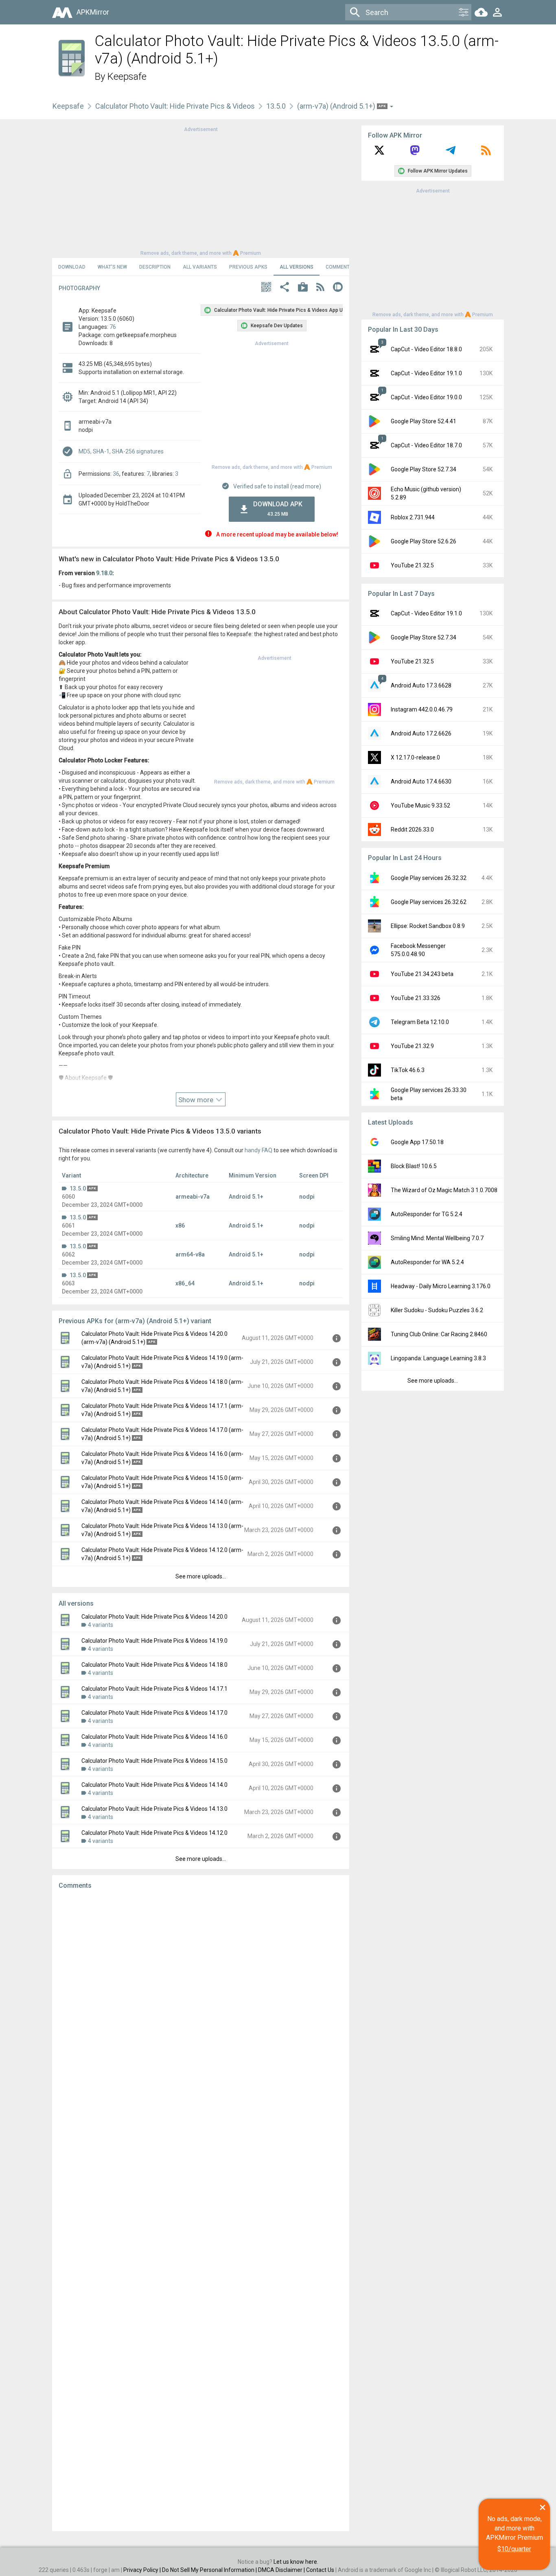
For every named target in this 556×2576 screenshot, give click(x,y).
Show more (197, 1100)
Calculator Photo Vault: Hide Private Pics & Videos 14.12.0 (154, 1833)
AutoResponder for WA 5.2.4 (427, 1262)
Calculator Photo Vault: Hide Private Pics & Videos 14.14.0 (154, 1785)
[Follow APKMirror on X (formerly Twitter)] (379, 153)
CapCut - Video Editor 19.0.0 (426, 397)
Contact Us (320, 2570)
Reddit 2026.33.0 (412, 829)
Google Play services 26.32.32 (429, 878)
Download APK (278, 509)
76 (113, 327)
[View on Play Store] (303, 288)
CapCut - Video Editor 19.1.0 (426, 373)
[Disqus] (201, 2211)
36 (116, 474)
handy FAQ (258, 1150)
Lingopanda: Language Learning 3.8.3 (438, 1358)
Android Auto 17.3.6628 (421, 685)
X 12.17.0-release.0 (415, 757)
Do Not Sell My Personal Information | (210, 2570)
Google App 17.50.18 (417, 1142)
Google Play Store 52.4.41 (424, 421)
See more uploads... (201, 1576)
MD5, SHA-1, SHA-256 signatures (121, 451)
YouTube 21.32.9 (412, 1046)
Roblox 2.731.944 (413, 517)
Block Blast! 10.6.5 (414, 1166)
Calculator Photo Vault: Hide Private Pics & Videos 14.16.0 (154, 1737)
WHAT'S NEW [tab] (112, 267)
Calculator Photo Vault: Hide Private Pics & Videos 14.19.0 (154, 1641)
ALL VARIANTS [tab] (200, 267)
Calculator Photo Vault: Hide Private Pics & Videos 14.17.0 (154, 1713)
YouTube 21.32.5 (412, 565)
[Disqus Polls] (201, 1999)
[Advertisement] (201, 190)
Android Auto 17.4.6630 (421, 781)
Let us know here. (296, 2562)
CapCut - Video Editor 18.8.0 (426, 349)
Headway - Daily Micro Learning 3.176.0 (441, 1286)
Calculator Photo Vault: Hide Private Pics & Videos (175, 106)
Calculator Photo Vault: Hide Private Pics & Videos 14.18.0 (154, 1665)
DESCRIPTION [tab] (155, 267)
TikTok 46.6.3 (408, 1070)
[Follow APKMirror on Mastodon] (415, 153)
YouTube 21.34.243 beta (422, 974)
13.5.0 (276, 106)
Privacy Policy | (143, 2570)
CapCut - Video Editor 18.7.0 (426, 445)
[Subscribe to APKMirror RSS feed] (486, 153)
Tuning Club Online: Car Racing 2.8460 (439, 1334)
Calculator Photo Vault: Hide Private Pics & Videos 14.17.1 (154, 1689)
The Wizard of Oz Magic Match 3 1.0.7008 (444, 1190)
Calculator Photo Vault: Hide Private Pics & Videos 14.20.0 (154, 1617)
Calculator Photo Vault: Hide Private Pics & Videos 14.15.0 (154, 1761)
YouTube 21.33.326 (416, 998)
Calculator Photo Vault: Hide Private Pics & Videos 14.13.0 (154, 1809)
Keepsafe (127, 77)
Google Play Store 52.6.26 (424, 541)
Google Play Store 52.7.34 (424, 469)
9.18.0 (104, 573)
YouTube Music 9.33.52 (420, 805)
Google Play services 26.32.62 (429, 902)
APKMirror (93, 12)
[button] (266, 288)
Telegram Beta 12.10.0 (420, 1022)
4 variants (101, 1625)
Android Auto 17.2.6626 (421, 733)
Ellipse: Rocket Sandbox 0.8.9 (428, 926)
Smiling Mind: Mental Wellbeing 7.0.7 (437, 1238)
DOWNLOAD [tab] (72, 267)
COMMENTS (339, 267)
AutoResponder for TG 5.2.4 (427, 1214)
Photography (79, 288)
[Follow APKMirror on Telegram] (451, 153)
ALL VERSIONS (297, 267)
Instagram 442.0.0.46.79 (422, 709)
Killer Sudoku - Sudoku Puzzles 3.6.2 (437, 1310)
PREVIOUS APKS (248, 267)
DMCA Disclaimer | (282, 2570)
